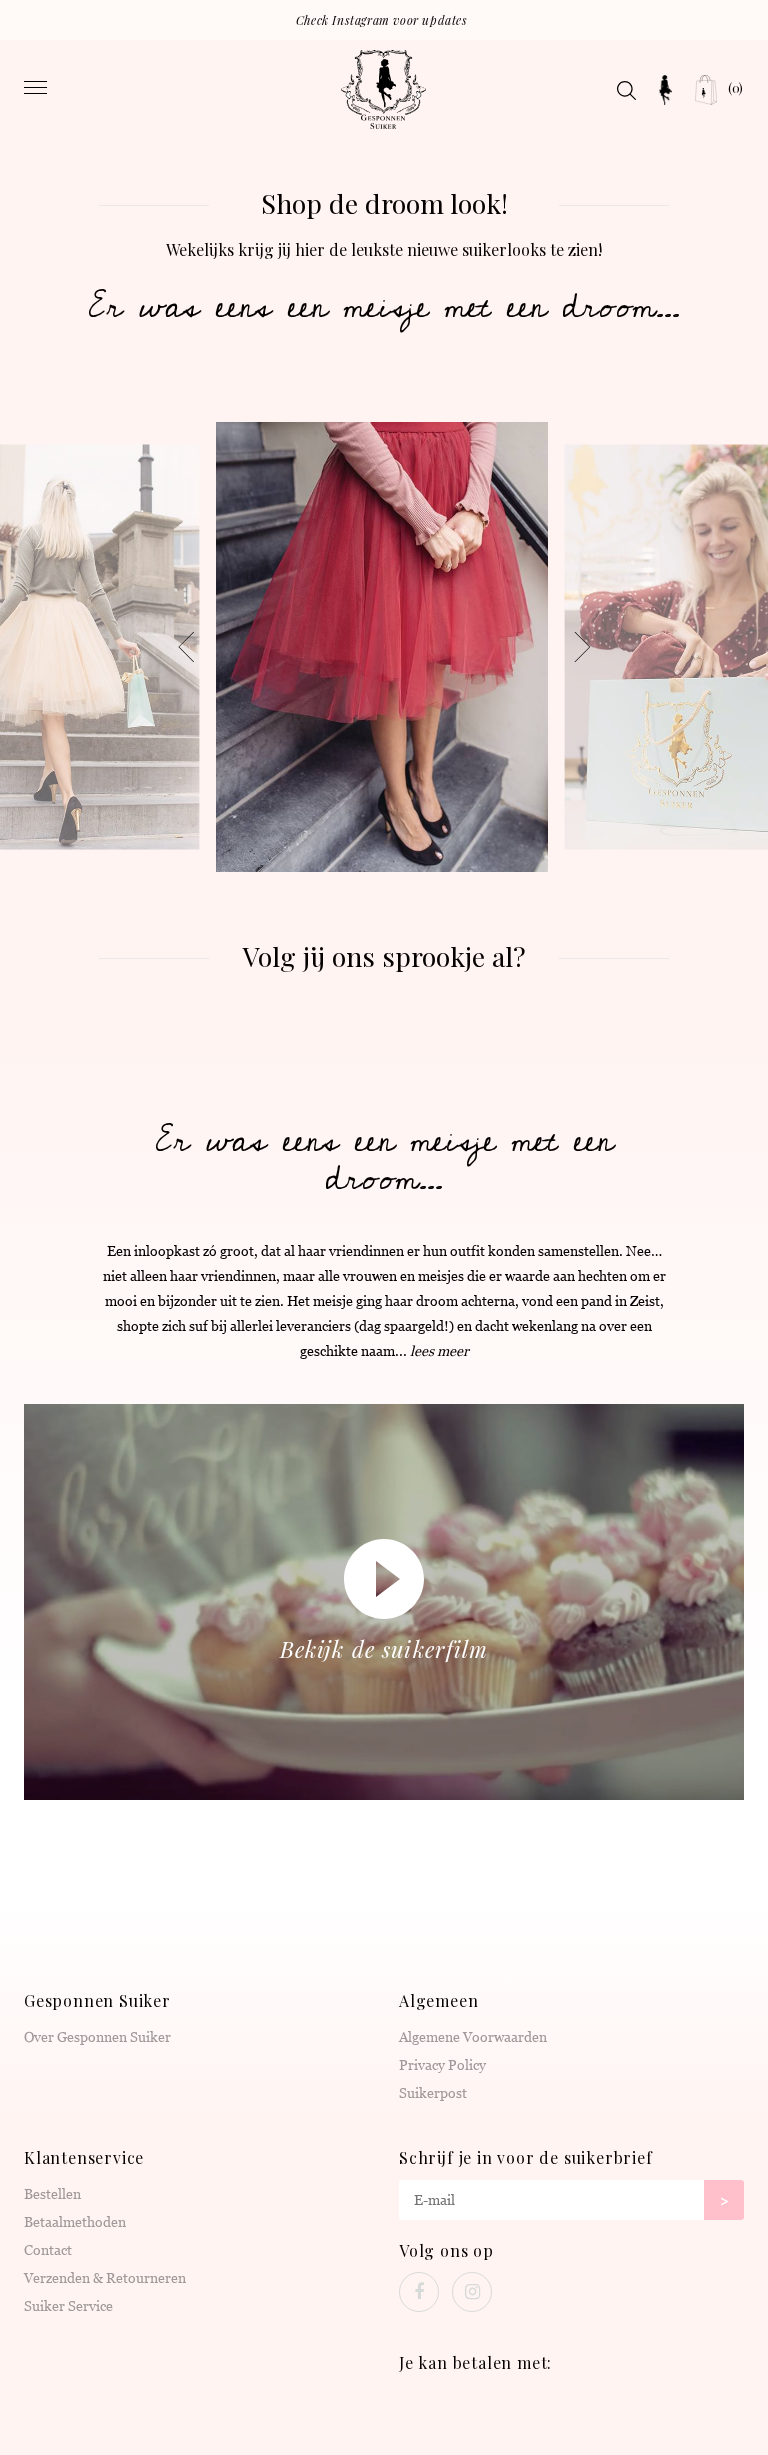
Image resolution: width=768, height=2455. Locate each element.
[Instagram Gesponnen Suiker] (472, 2292)
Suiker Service (68, 2306)
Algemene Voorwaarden (473, 2037)
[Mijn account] (665, 90)
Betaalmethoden (75, 2222)
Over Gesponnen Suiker (97, 2037)
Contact (48, 2250)
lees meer (439, 1351)
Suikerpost (433, 2093)
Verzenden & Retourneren (105, 2278)
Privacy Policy (442, 2065)
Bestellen (52, 2194)
